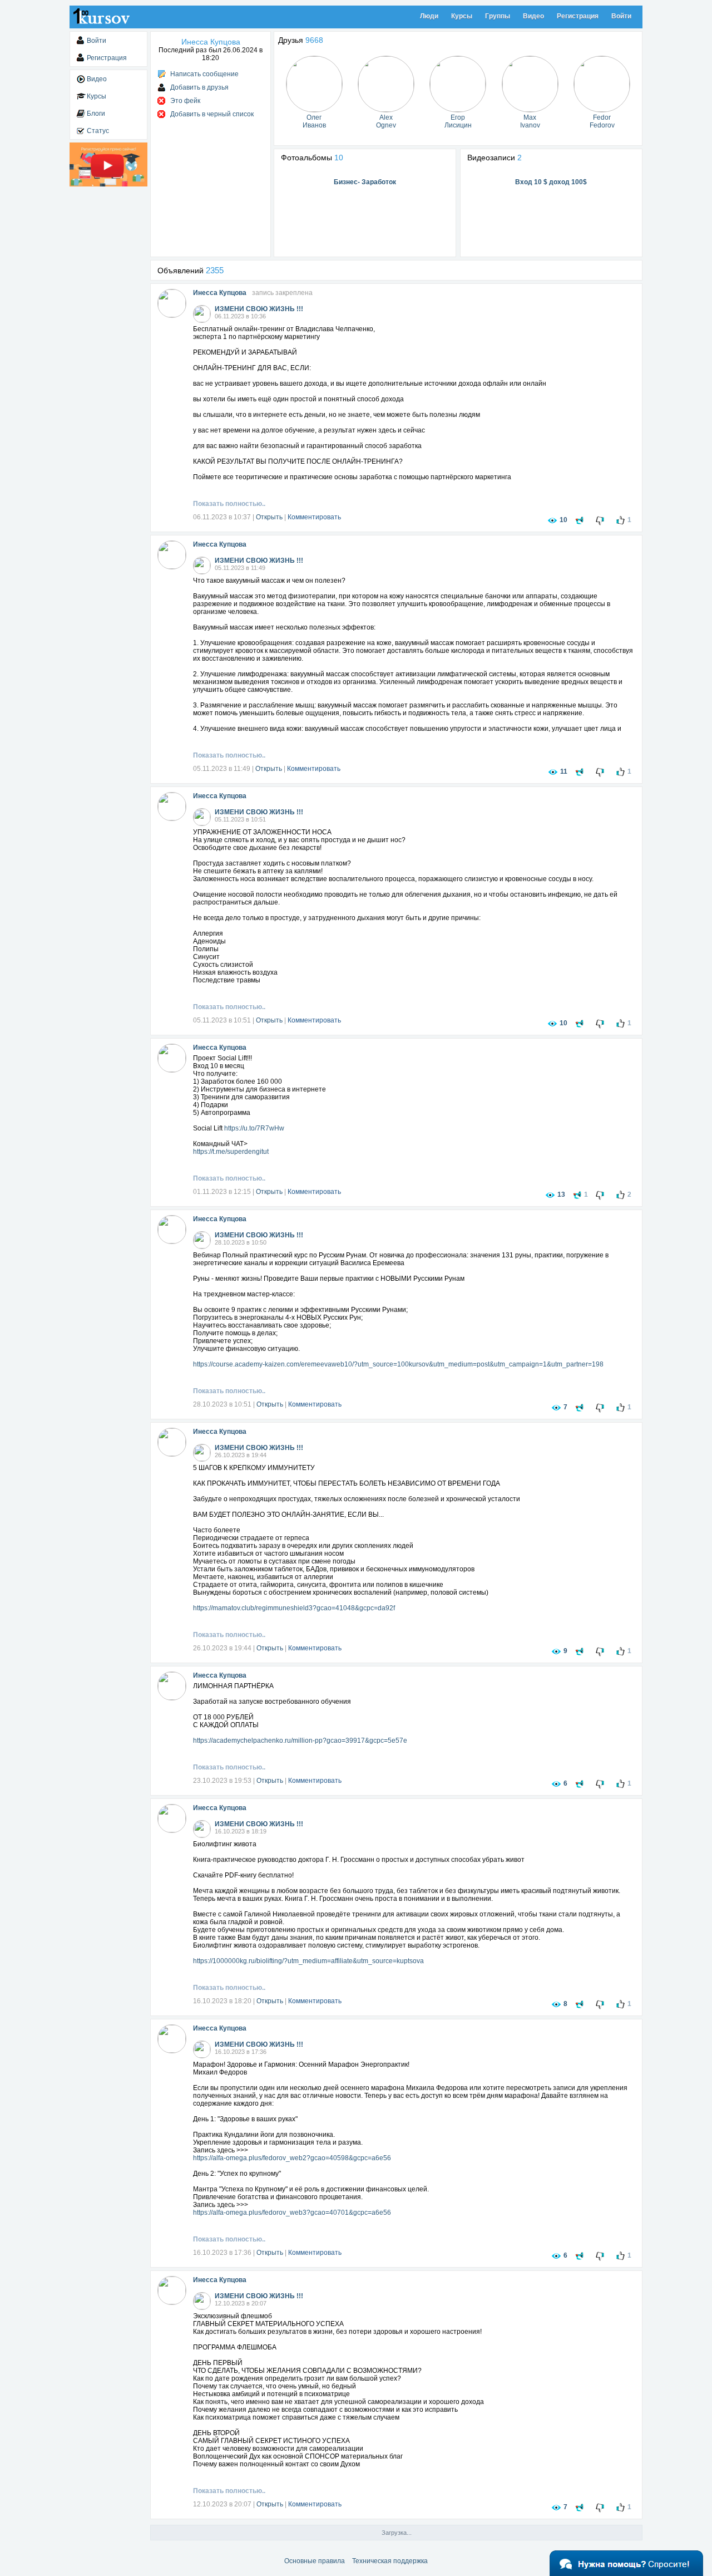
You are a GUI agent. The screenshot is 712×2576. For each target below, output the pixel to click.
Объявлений (191, 271)
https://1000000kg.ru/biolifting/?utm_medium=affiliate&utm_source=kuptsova (308, 1961)
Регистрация (578, 16)
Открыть (269, 517)
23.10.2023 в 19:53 (222, 1781)
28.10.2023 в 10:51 (222, 1404)
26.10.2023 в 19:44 (222, 1648)
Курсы (462, 16)
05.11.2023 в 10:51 (222, 1020)
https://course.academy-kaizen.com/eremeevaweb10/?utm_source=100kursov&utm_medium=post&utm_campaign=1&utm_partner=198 (398, 1364)
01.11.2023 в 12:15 (222, 1192)
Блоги (96, 114)
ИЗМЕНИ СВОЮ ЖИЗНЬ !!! (259, 309)
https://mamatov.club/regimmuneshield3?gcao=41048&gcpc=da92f (294, 1608)
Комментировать (314, 517)
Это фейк (185, 101)
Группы (498, 16)
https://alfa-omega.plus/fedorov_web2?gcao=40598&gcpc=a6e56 (292, 2158)
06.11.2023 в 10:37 (222, 517)
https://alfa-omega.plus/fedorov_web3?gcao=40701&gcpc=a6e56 (292, 2213)
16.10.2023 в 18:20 (222, 2001)
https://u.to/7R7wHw (254, 1128)
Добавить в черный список (212, 114)
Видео (533, 16)
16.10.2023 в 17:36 (222, 2253)
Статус (98, 131)
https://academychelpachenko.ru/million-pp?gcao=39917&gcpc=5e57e (300, 1741)
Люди (429, 16)
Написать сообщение (204, 74)
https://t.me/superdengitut (231, 1152)
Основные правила (315, 2561)
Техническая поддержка (390, 2561)
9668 (314, 40)
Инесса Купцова (220, 293)
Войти (621, 16)
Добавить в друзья (199, 87)
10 (339, 158)
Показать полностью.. (229, 504)
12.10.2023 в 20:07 (222, 2504)
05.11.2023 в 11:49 (222, 769)
